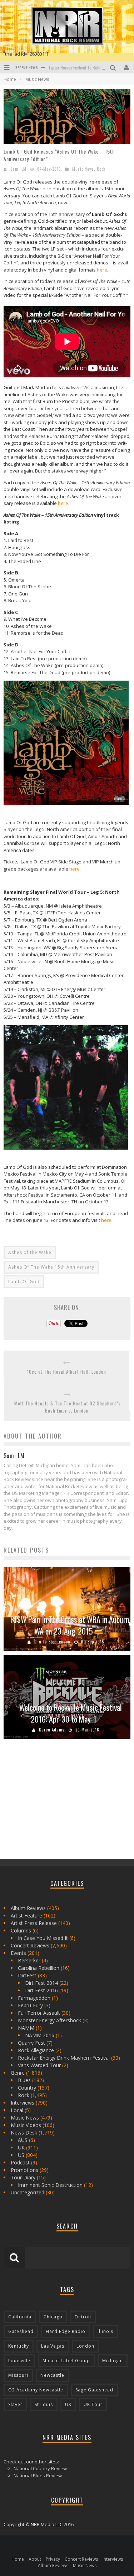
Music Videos (26, 2125)
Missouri (18, 2375)
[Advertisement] (57, 1801)
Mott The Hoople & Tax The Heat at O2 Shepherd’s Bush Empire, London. (68, 1407)
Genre (18, 2073)
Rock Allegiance (36, 2050)
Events (18, 1953)
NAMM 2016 (40, 2035)
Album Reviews (28, 1908)
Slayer (15, 2404)
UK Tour (93, 2404)
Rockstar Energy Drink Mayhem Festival (64, 2058)
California (20, 2317)
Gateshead (21, 2331)
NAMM (26, 2028)
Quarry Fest (31, 2043)
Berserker (29, 1960)
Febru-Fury (30, 2005)
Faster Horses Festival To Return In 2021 (84, 68)
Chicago (53, 2317)
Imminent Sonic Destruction (50, 2185)
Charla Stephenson (52, 1642)
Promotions (24, 2170)
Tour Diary (23, 2177)
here (102, 270)
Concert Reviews (30, 1945)
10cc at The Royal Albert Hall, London (67, 1372)
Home (10, 79)
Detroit (83, 2317)
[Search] (114, 67)
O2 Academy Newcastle (36, 2390)
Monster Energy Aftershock (49, 2020)
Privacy (53, 2559)
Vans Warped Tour (39, 2065)
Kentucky (19, 2346)
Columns (21, 1930)
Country (27, 2088)
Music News (83, 169)
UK (21, 2147)
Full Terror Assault (39, 2013)
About (35, 2559)
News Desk (24, 2133)
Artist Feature (26, 1916)
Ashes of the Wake (30, 1252)
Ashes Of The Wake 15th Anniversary (51, 1267)
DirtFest (27, 1975)
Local (17, 2110)
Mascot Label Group (66, 2361)
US (21, 2155)
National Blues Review (38, 2476)
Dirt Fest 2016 (41, 1990)
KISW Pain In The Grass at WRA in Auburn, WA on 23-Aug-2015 (71, 1625)
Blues (24, 2080)
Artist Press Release (34, 1923)
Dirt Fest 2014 (41, 1983)
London (85, 2346)
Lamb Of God (24, 1282)
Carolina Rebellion (39, 1968)
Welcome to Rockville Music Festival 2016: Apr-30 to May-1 (71, 1713)
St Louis (44, 2404)
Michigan (113, 2361)
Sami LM (18, 169)
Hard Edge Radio (66, 2331)
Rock (101, 169)
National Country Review (40, 2468)
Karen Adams (52, 1730)
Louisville (19, 2361)
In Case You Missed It (43, 1938)
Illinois (105, 2331)
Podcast (20, 2162)
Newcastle (52, 2375)
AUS (23, 2140)
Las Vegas (53, 2346)
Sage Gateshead (94, 2390)
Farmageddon (34, 1998)
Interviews (23, 2103)
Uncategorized (28, 2192)
